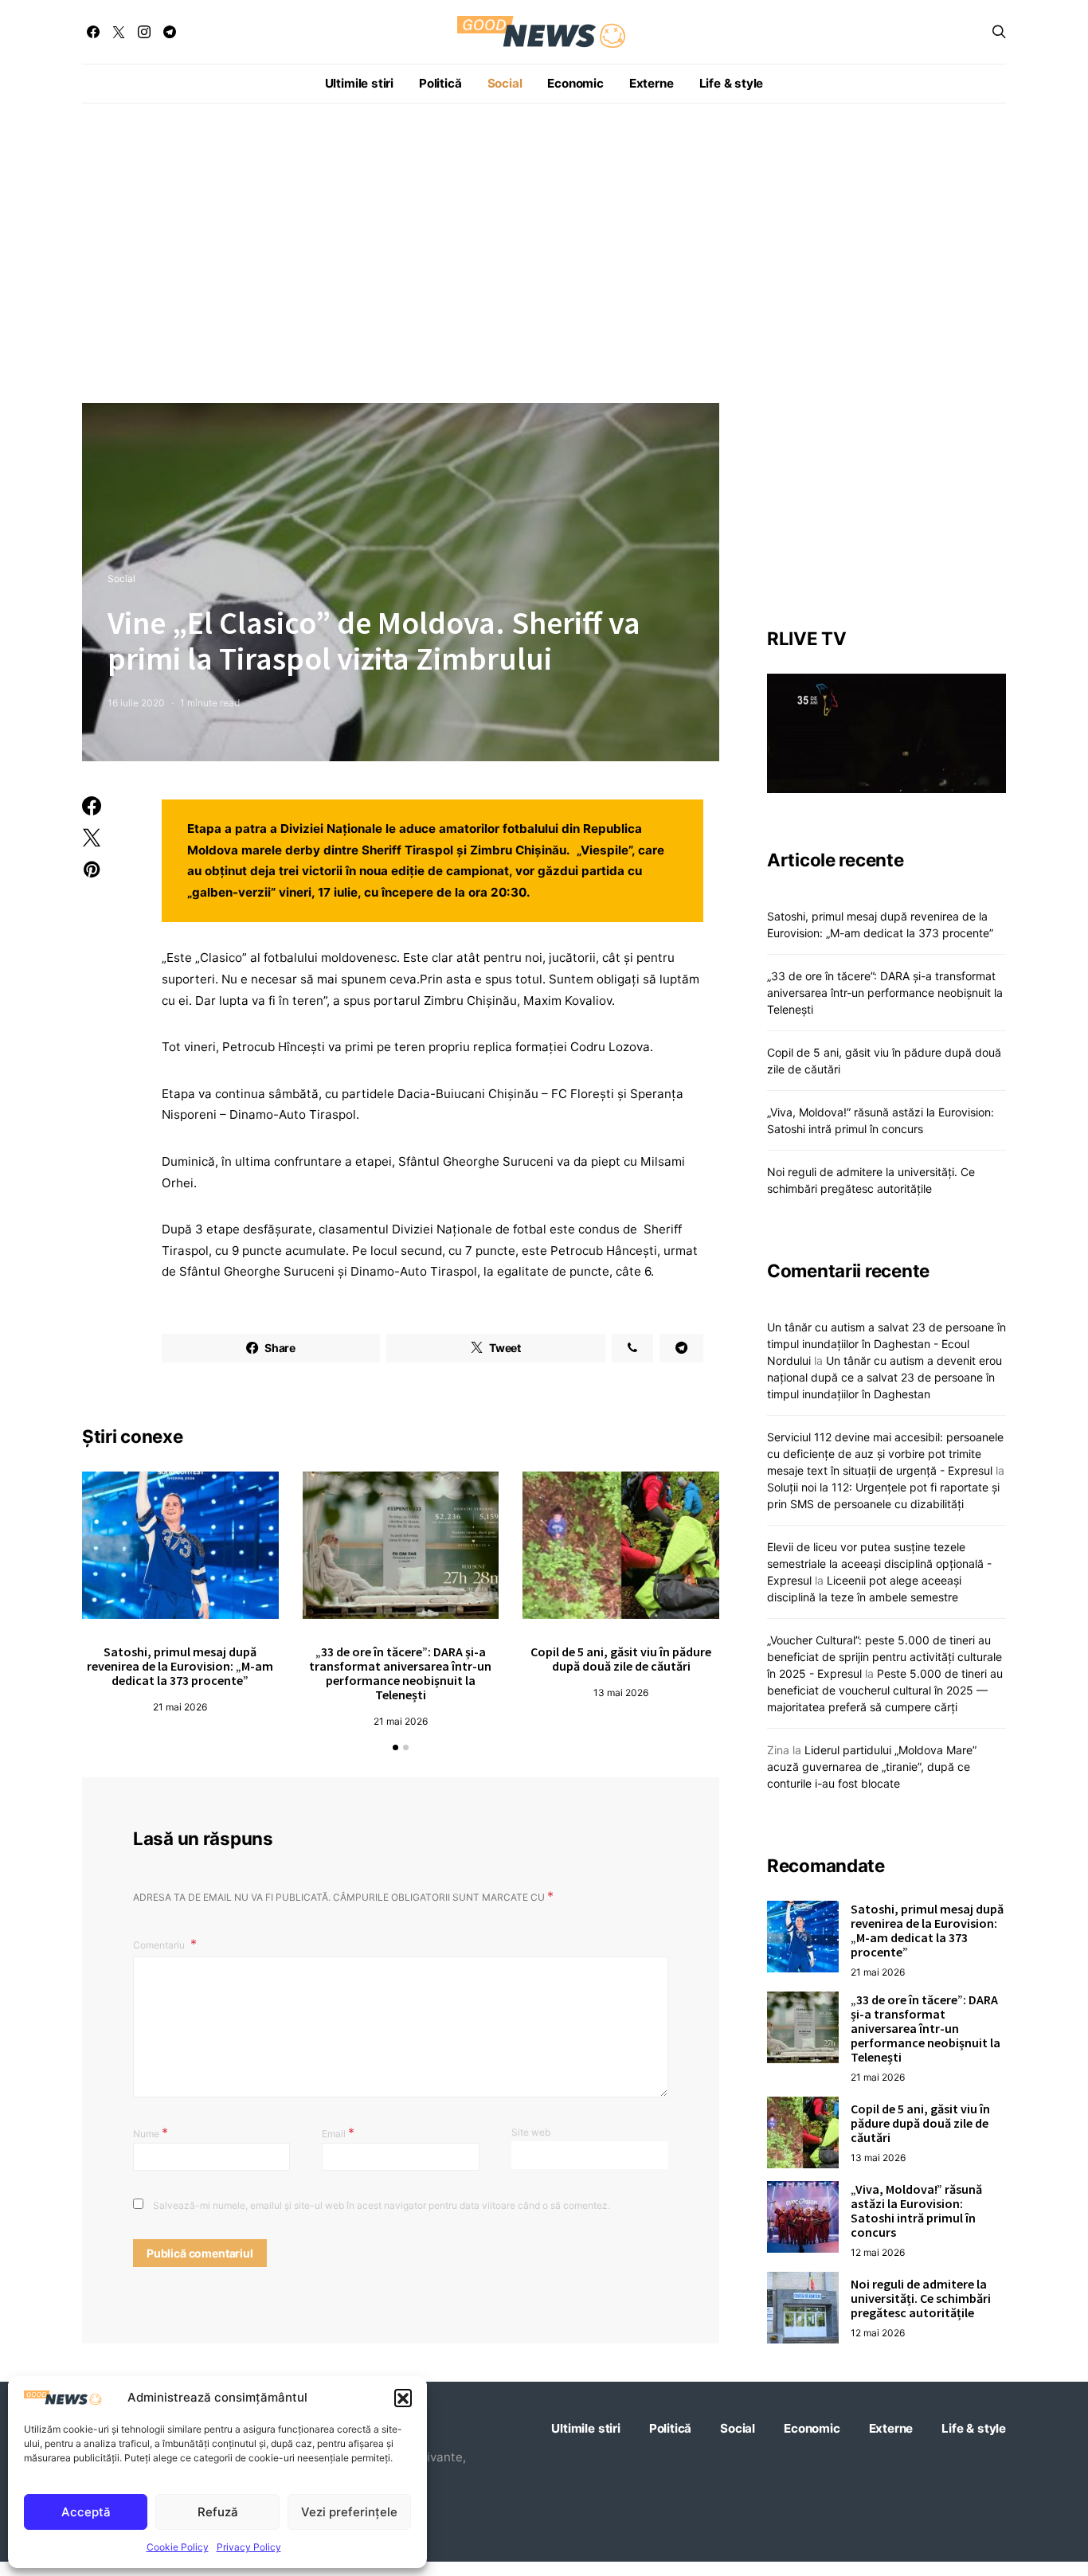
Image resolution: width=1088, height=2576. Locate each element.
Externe (652, 83)
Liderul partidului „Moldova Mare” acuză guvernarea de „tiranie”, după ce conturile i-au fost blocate (872, 1767)
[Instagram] (144, 32)
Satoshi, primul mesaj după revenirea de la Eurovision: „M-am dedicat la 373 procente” (180, 1666)
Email (338, 2132)
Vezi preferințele (349, 2512)
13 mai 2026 (621, 1693)
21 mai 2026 (180, 1707)
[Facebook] (93, 32)
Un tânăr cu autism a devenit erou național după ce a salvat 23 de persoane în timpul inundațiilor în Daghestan (884, 1377)
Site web (531, 2132)
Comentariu (160, 1945)
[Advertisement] (544, 253)
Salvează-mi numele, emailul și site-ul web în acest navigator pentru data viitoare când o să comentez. (382, 2205)
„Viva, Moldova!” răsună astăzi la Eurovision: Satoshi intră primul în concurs (916, 2210)
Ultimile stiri (359, 83)
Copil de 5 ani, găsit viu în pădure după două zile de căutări (621, 1659)
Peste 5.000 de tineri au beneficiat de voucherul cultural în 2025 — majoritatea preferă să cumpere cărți (885, 1690)
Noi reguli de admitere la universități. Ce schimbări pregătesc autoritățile (921, 2297)
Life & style (732, 83)
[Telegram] (170, 32)
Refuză (218, 2512)
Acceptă (86, 2512)
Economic (575, 83)
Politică (440, 83)
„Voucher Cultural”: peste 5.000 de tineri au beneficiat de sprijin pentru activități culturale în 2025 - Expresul (884, 1657)
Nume (151, 2132)
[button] (403, 2398)
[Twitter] (119, 32)
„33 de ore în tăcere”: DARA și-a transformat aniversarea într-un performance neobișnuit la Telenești (400, 1673)
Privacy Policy (249, 2547)
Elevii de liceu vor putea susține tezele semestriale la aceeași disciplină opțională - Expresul (879, 1564)
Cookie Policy (178, 2547)
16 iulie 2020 (136, 703)
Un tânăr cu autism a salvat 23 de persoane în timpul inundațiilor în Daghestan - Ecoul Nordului (886, 1344)
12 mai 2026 (878, 2252)
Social (505, 83)
